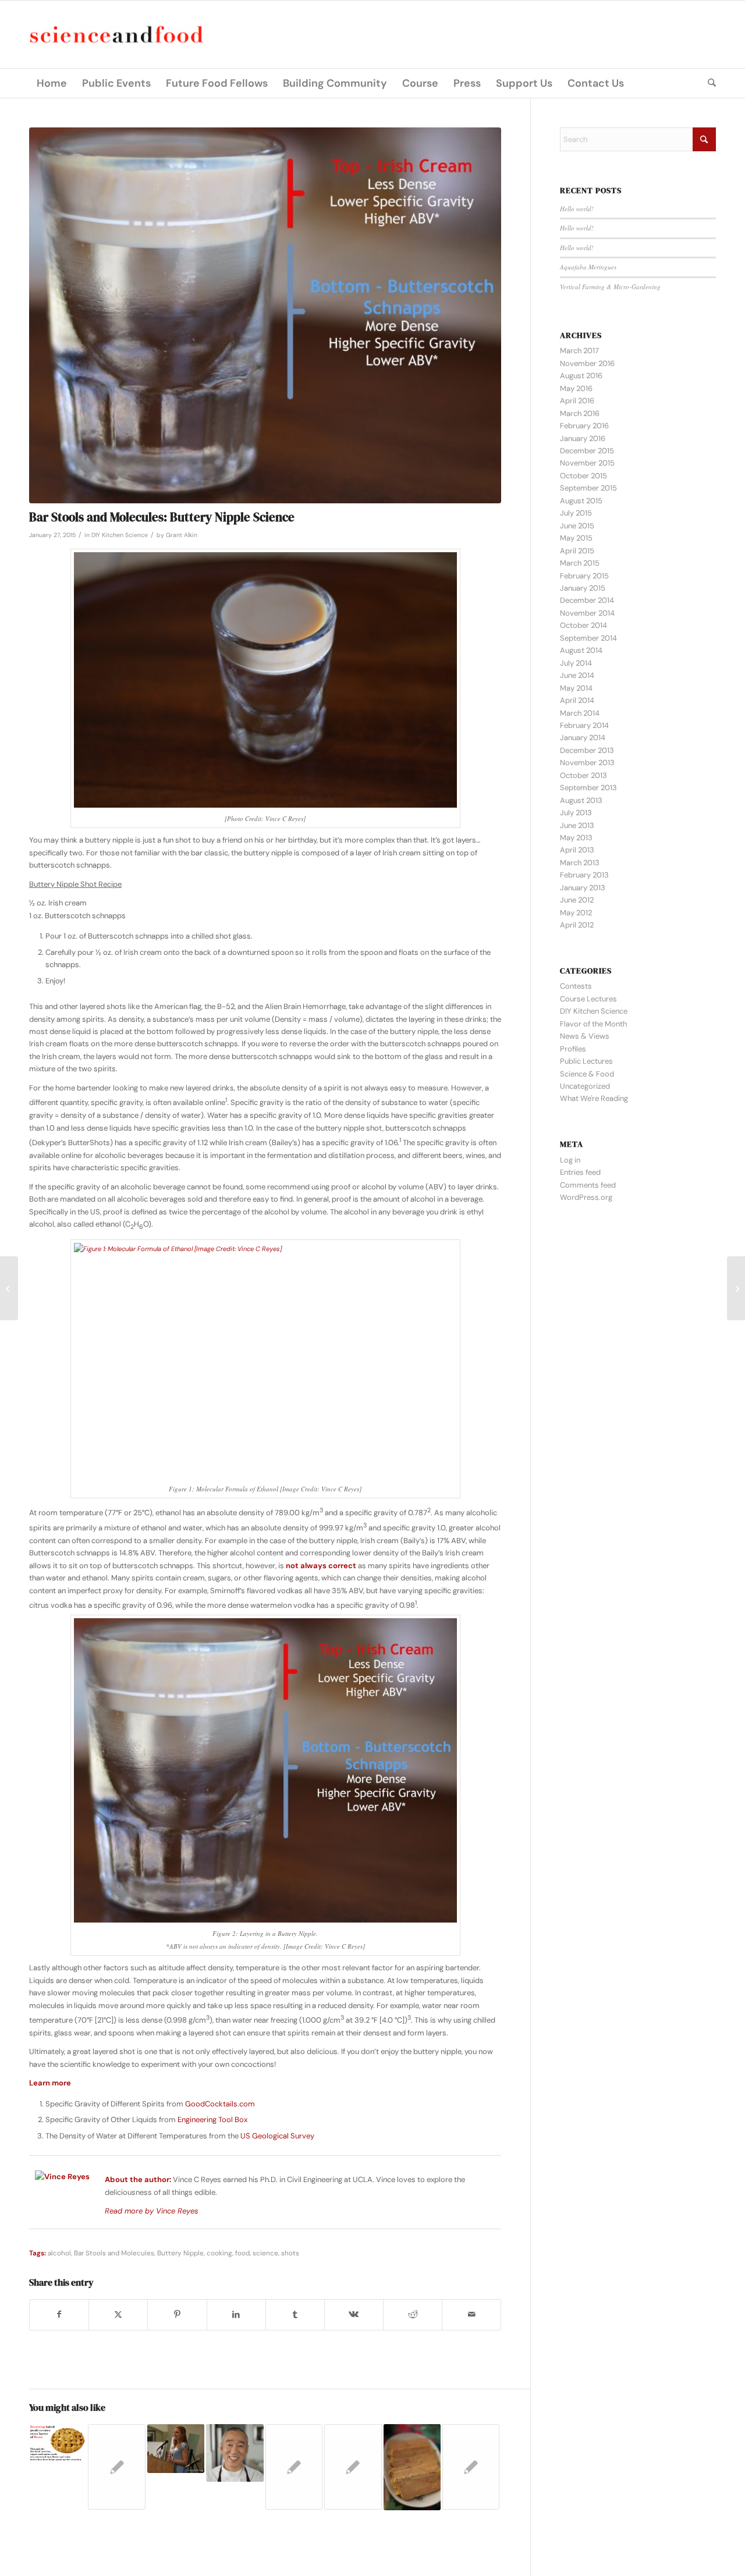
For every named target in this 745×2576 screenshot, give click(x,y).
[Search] (708, 83)
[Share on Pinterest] (177, 2314)
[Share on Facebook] (59, 2314)
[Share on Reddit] (413, 2314)
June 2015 (577, 526)
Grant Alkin (182, 535)
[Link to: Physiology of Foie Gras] (412, 2467)
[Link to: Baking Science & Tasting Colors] (353, 2467)
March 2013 (580, 863)
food (242, 2253)
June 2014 (577, 675)
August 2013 (581, 800)
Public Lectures (586, 1061)
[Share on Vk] (354, 2314)
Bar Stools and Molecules (114, 2253)
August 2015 (581, 501)
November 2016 (587, 363)
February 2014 (584, 725)
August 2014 (581, 650)
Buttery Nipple (180, 2253)
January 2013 (583, 888)
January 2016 (583, 438)
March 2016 (580, 413)
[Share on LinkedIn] (236, 2314)
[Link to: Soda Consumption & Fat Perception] (176, 2449)
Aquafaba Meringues (588, 267)
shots (290, 2253)
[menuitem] (52, 83)
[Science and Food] (116, 35)
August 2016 (581, 376)
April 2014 (577, 700)
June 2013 (577, 825)
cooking (219, 2253)
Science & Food (587, 1074)
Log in (570, 1160)
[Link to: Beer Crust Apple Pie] (294, 2467)
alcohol (59, 2253)
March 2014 (580, 713)
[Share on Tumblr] (295, 2314)
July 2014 (576, 663)
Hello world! (577, 209)
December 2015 (587, 451)
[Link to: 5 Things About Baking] (58, 2443)
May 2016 (576, 388)
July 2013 (576, 813)
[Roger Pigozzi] (9, 1288)
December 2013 (587, 750)
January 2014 (583, 738)
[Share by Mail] (471, 2314)
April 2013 (577, 850)
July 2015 (576, 513)
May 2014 (576, 688)
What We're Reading (594, 1098)
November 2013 (587, 763)
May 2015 (576, 538)
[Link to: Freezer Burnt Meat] (471, 2467)
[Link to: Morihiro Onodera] (235, 2453)
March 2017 (579, 351)
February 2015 (584, 576)
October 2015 (583, 476)
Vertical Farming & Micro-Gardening (610, 287)
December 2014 (587, 600)
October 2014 (583, 625)
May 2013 (576, 838)
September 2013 (588, 788)
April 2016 (577, 401)
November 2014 (587, 613)
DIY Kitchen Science (120, 535)
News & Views (585, 1036)
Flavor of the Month (593, 1024)
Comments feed (588, 1185)
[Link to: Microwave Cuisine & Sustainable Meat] (116, 2467)
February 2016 (584, 426)
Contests (576, 986)
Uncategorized (585, 1086)
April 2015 (577, 551)
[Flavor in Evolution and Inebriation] (736, 1288)
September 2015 (588, 488)
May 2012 (576, 913)
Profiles (573, 1049)
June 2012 (577, 900)
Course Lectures (588, 999)
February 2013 (584, 875)
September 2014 (588, 638)
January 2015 (583, 588)
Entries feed (580, 1172)
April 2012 (577, 925)
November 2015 (587, 463)
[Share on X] (118, 2314)
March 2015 (580, 563)
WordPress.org (586, 1197)
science (265, 2253)
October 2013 (583, 775)
